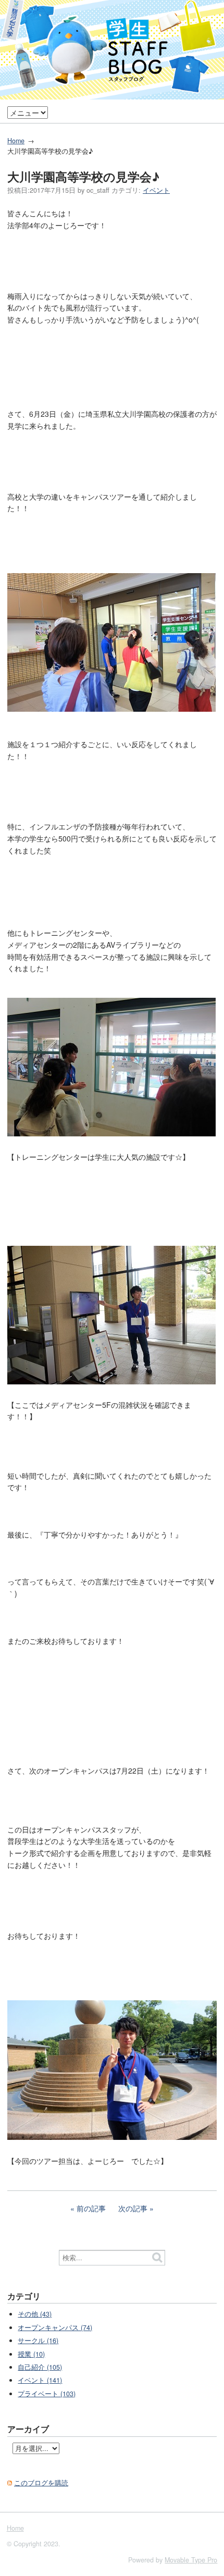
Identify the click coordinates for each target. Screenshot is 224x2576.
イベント (156, 190)
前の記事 (91, 2208)
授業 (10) (31, 2354)
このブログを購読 (41, 2483)
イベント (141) (40, 2380)
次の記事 (133, 2208)
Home (16, 141)
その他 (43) (35, 2314)
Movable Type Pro (191, 2560)
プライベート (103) (47, 2394)
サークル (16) (38, 2340)
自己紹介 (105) (40, 2367)
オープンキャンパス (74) (55, 2327)
